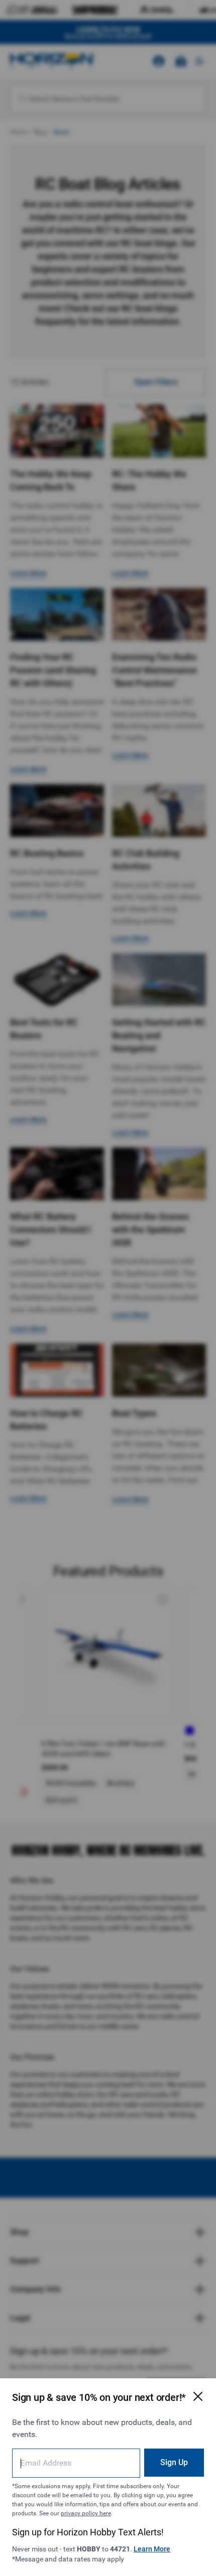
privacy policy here (86, 2513)
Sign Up (174, 2462)
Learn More (152, 2549)
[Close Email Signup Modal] (198, 2396)
